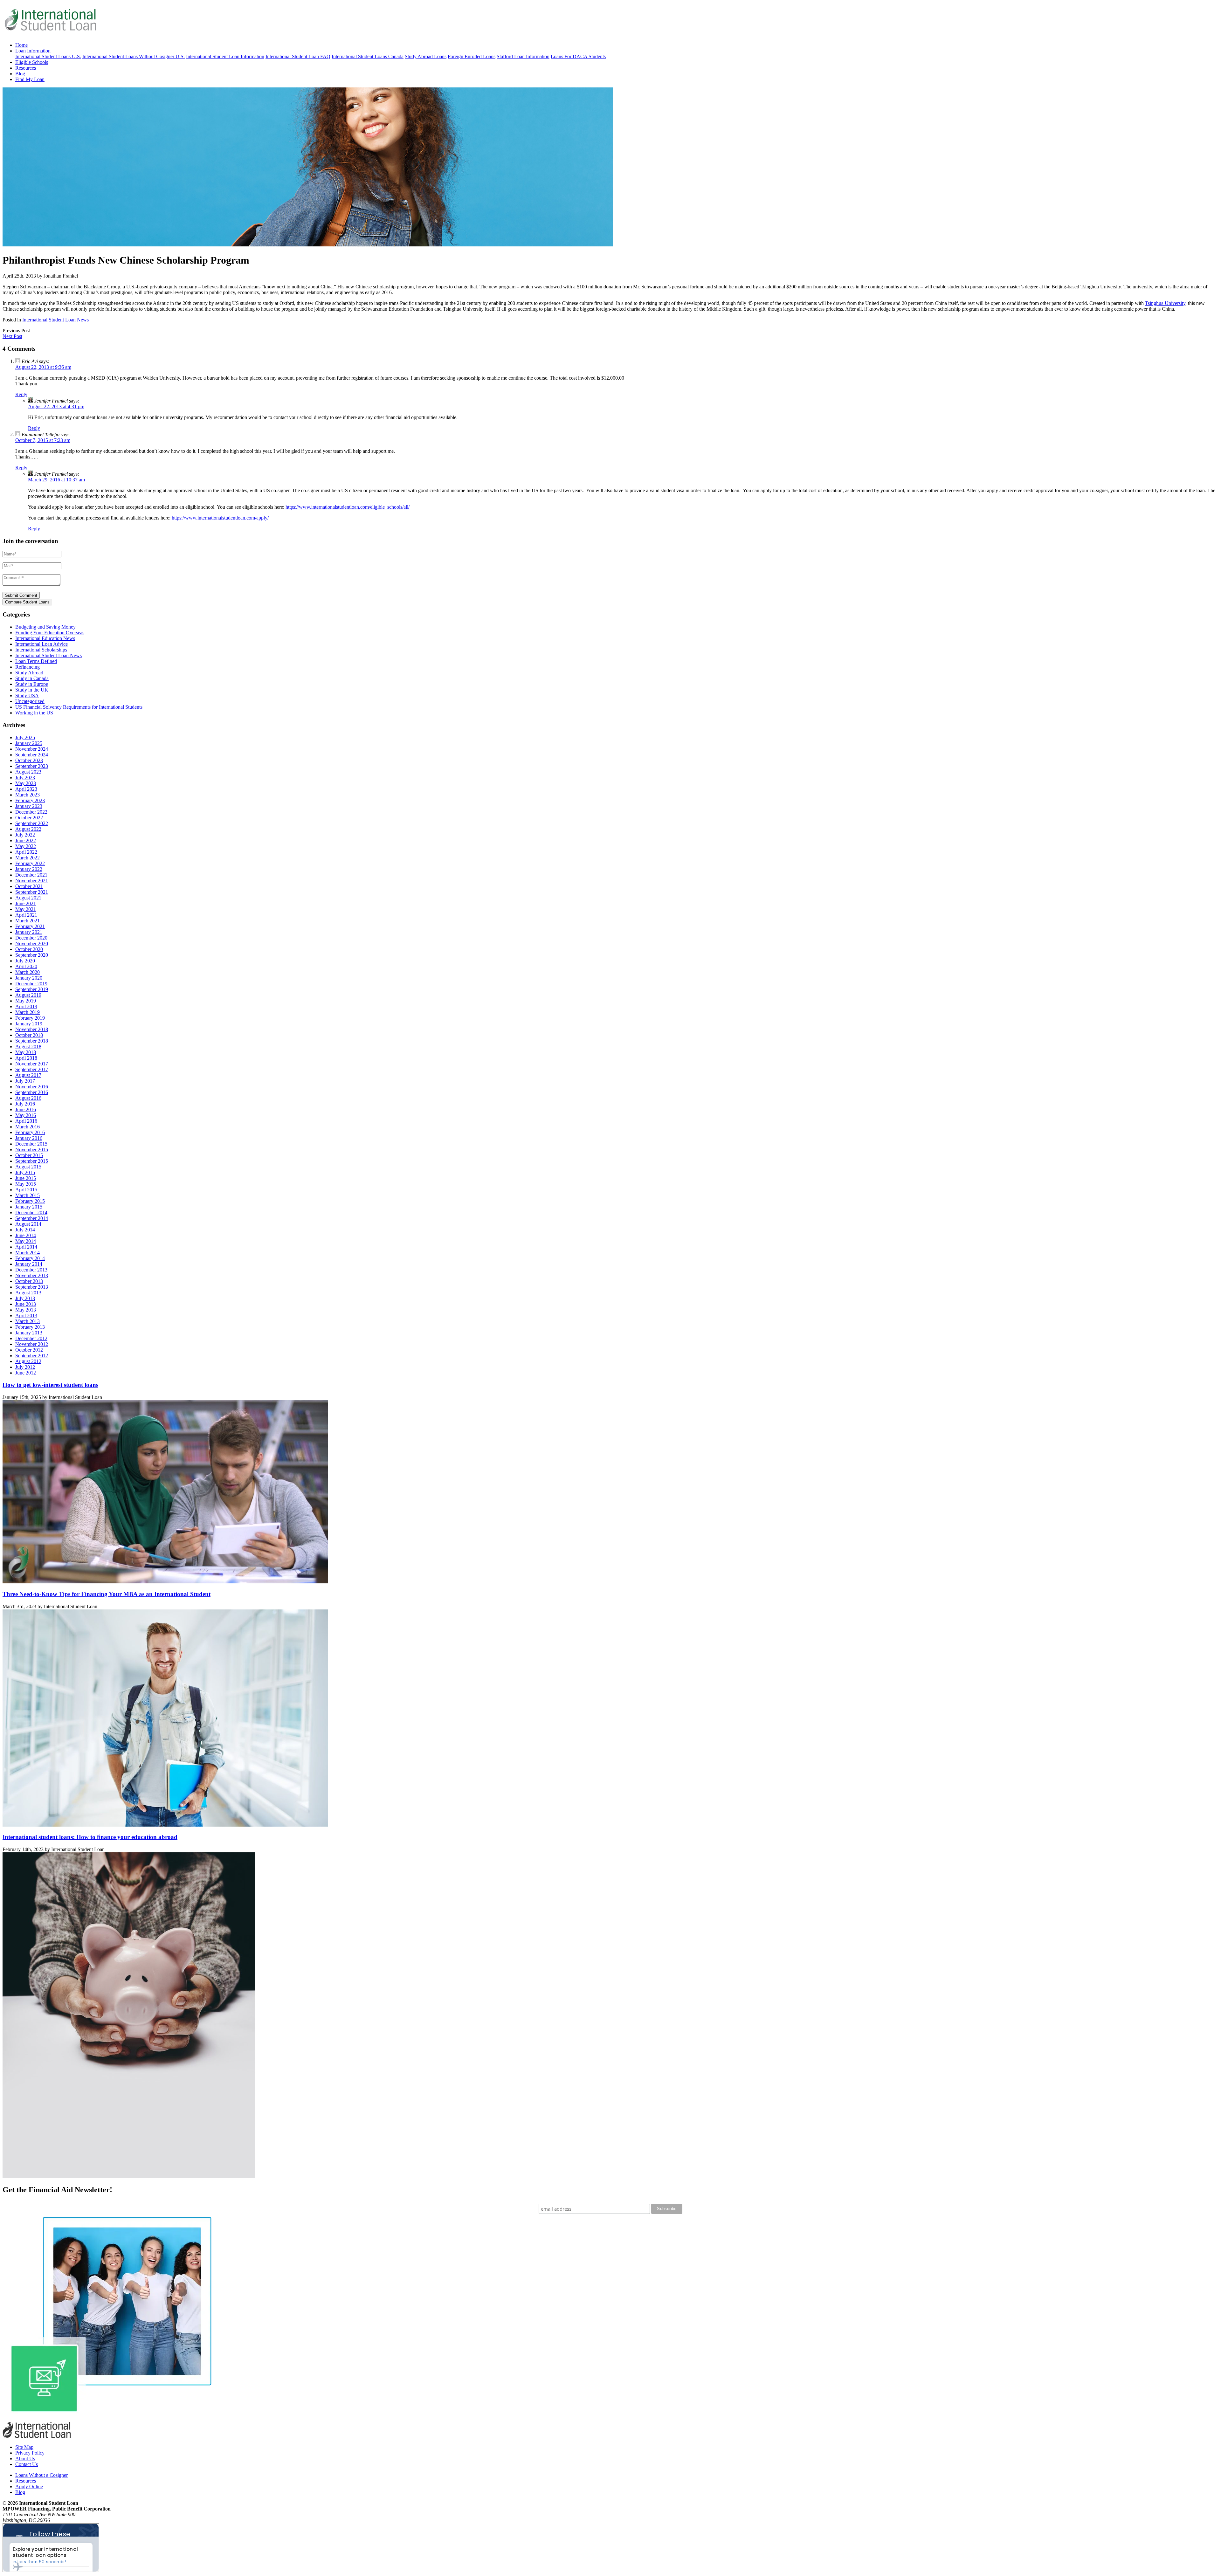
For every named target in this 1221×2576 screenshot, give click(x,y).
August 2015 (28, 1167)
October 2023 (29, 760)
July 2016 (25, 1104)
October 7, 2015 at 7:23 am (43, 440)
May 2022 (26, 846)
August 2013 (28, 1293)
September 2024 (32, 755)
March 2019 (28, 1012)
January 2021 (29, 932)
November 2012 (32, 1344)
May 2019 (26, 1001)
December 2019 (31, 984)
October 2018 (29, 1035)
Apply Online (29, 2486)
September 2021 (32, 892)
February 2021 (30, 926)
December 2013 (31, 1270)
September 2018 (32, 1041)
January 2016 (29, 1138)
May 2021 (26, 909)
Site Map (24, 2447)
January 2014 (29, 1264)
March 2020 (28, 972)
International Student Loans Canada (368, 56)
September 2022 (32, 823)
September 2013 (32, 1287)
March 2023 (28, 795)
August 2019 (28, 995)
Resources (26, 68)
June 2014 (26, 1235)
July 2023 (25, 778)
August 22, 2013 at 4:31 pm (56, 406)
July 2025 (25, 737)
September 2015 (32, 1161)
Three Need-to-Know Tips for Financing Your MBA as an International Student (107, 1594)
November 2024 (32, 749)
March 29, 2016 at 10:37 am (56, 480)
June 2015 (26, 1178)
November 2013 (32, 1275)
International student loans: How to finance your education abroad (90, 1837)
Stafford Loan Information (523, 56)
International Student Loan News (55, 320)
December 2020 (31, 938)
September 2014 (32, 1218)
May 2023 (26, 783)
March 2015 (28, 1195)
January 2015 (29, 1207)
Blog (20, 74)
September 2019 (32, 989)
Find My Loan (30, 79)
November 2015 (32, 1150)
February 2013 (30, 1327)
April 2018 (26, 1058)
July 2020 (25, 961)
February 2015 (30, 1201)
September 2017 (32, 1069)
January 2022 (29, 869)
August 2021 (28, 898)
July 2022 (25, 835)
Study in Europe (32, 684)
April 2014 (26, 1247)
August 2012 (28, 1361)
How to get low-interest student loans (50, 1385)
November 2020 (32, 944)
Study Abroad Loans (426, 56)
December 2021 (31, 875)
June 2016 (26, 1109)
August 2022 (28, 829)
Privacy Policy (30, 2453)
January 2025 (29, 743)
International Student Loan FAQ (298, 56)
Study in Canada (32, 678)
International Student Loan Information (225, 56)
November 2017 (32, 1064)
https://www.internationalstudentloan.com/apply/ (220, 518)
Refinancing (28, 667)
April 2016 (26, 1121)
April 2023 (26, 789)
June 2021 (26, 903)
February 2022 (30, 863)
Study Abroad (29, 673)
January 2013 (29, 1333)
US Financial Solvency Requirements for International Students (79, 707)
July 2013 (25, 1298)
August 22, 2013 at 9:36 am (43, 367)
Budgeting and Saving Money (45, 627)
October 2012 (29, 1350)
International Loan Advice (41, 644)
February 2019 (30, 1018)
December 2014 (31, 1212)
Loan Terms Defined (36, 661)
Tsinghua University (1165, 303)
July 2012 (25, 1367)
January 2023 (29, 806)
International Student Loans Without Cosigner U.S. (134, 56)
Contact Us (27, 2464)
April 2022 (26, 852)
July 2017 (25, 1081)
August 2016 (28, 1098)
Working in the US (34, 713)
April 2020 (26, 966)
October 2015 (29, 1155)
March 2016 (28, 1127)
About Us (25, 2459)
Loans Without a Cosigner (41, 2475)
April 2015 (26, 1190)
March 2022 (28, 858)
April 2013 (26, 1316)
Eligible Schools (32, 62)
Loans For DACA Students (578, 56)
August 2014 (28, 1224)
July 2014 (25, 1230)
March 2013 (28, 1321)
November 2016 (32, 1087)
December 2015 (31, 1144)
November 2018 (32, 1029)
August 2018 (28, 1047)
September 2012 (32, 1356)
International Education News (45, 638)
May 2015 (26, 1184)
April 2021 (26, 915)
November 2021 (32, 881)
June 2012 (26, 1373)
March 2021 (28, 921)
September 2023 (32, 766)
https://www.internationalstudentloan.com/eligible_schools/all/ (348, 507)
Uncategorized (30, 701)
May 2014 (26, 1241)
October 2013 (29, 1281)
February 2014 (30, 1258)
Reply (21, 394)
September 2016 (32, 1092)
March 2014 (28, 1253)
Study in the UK (32, 690)
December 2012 (31, 1338)
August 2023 (28, 772)
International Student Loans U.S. (48, 56)
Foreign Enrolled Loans (472, 56)
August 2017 (28, 1075)
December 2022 (31, 812)
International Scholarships (41, 650)
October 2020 (29, 949)
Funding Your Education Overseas (50, 633)
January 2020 (29, 978)
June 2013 (26, 1304)
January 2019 (29, 1024)
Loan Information (33, 51)
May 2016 (26, 1115)
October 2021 (29, 886)
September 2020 (32, 955)
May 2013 (26, 1310)
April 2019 (26, 1006)
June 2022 (26, 840)
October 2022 (29, 818)
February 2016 (30, 1132)
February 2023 (30, 800)
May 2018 (26, 1052)
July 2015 (25, 1172)
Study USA (27, 696)
